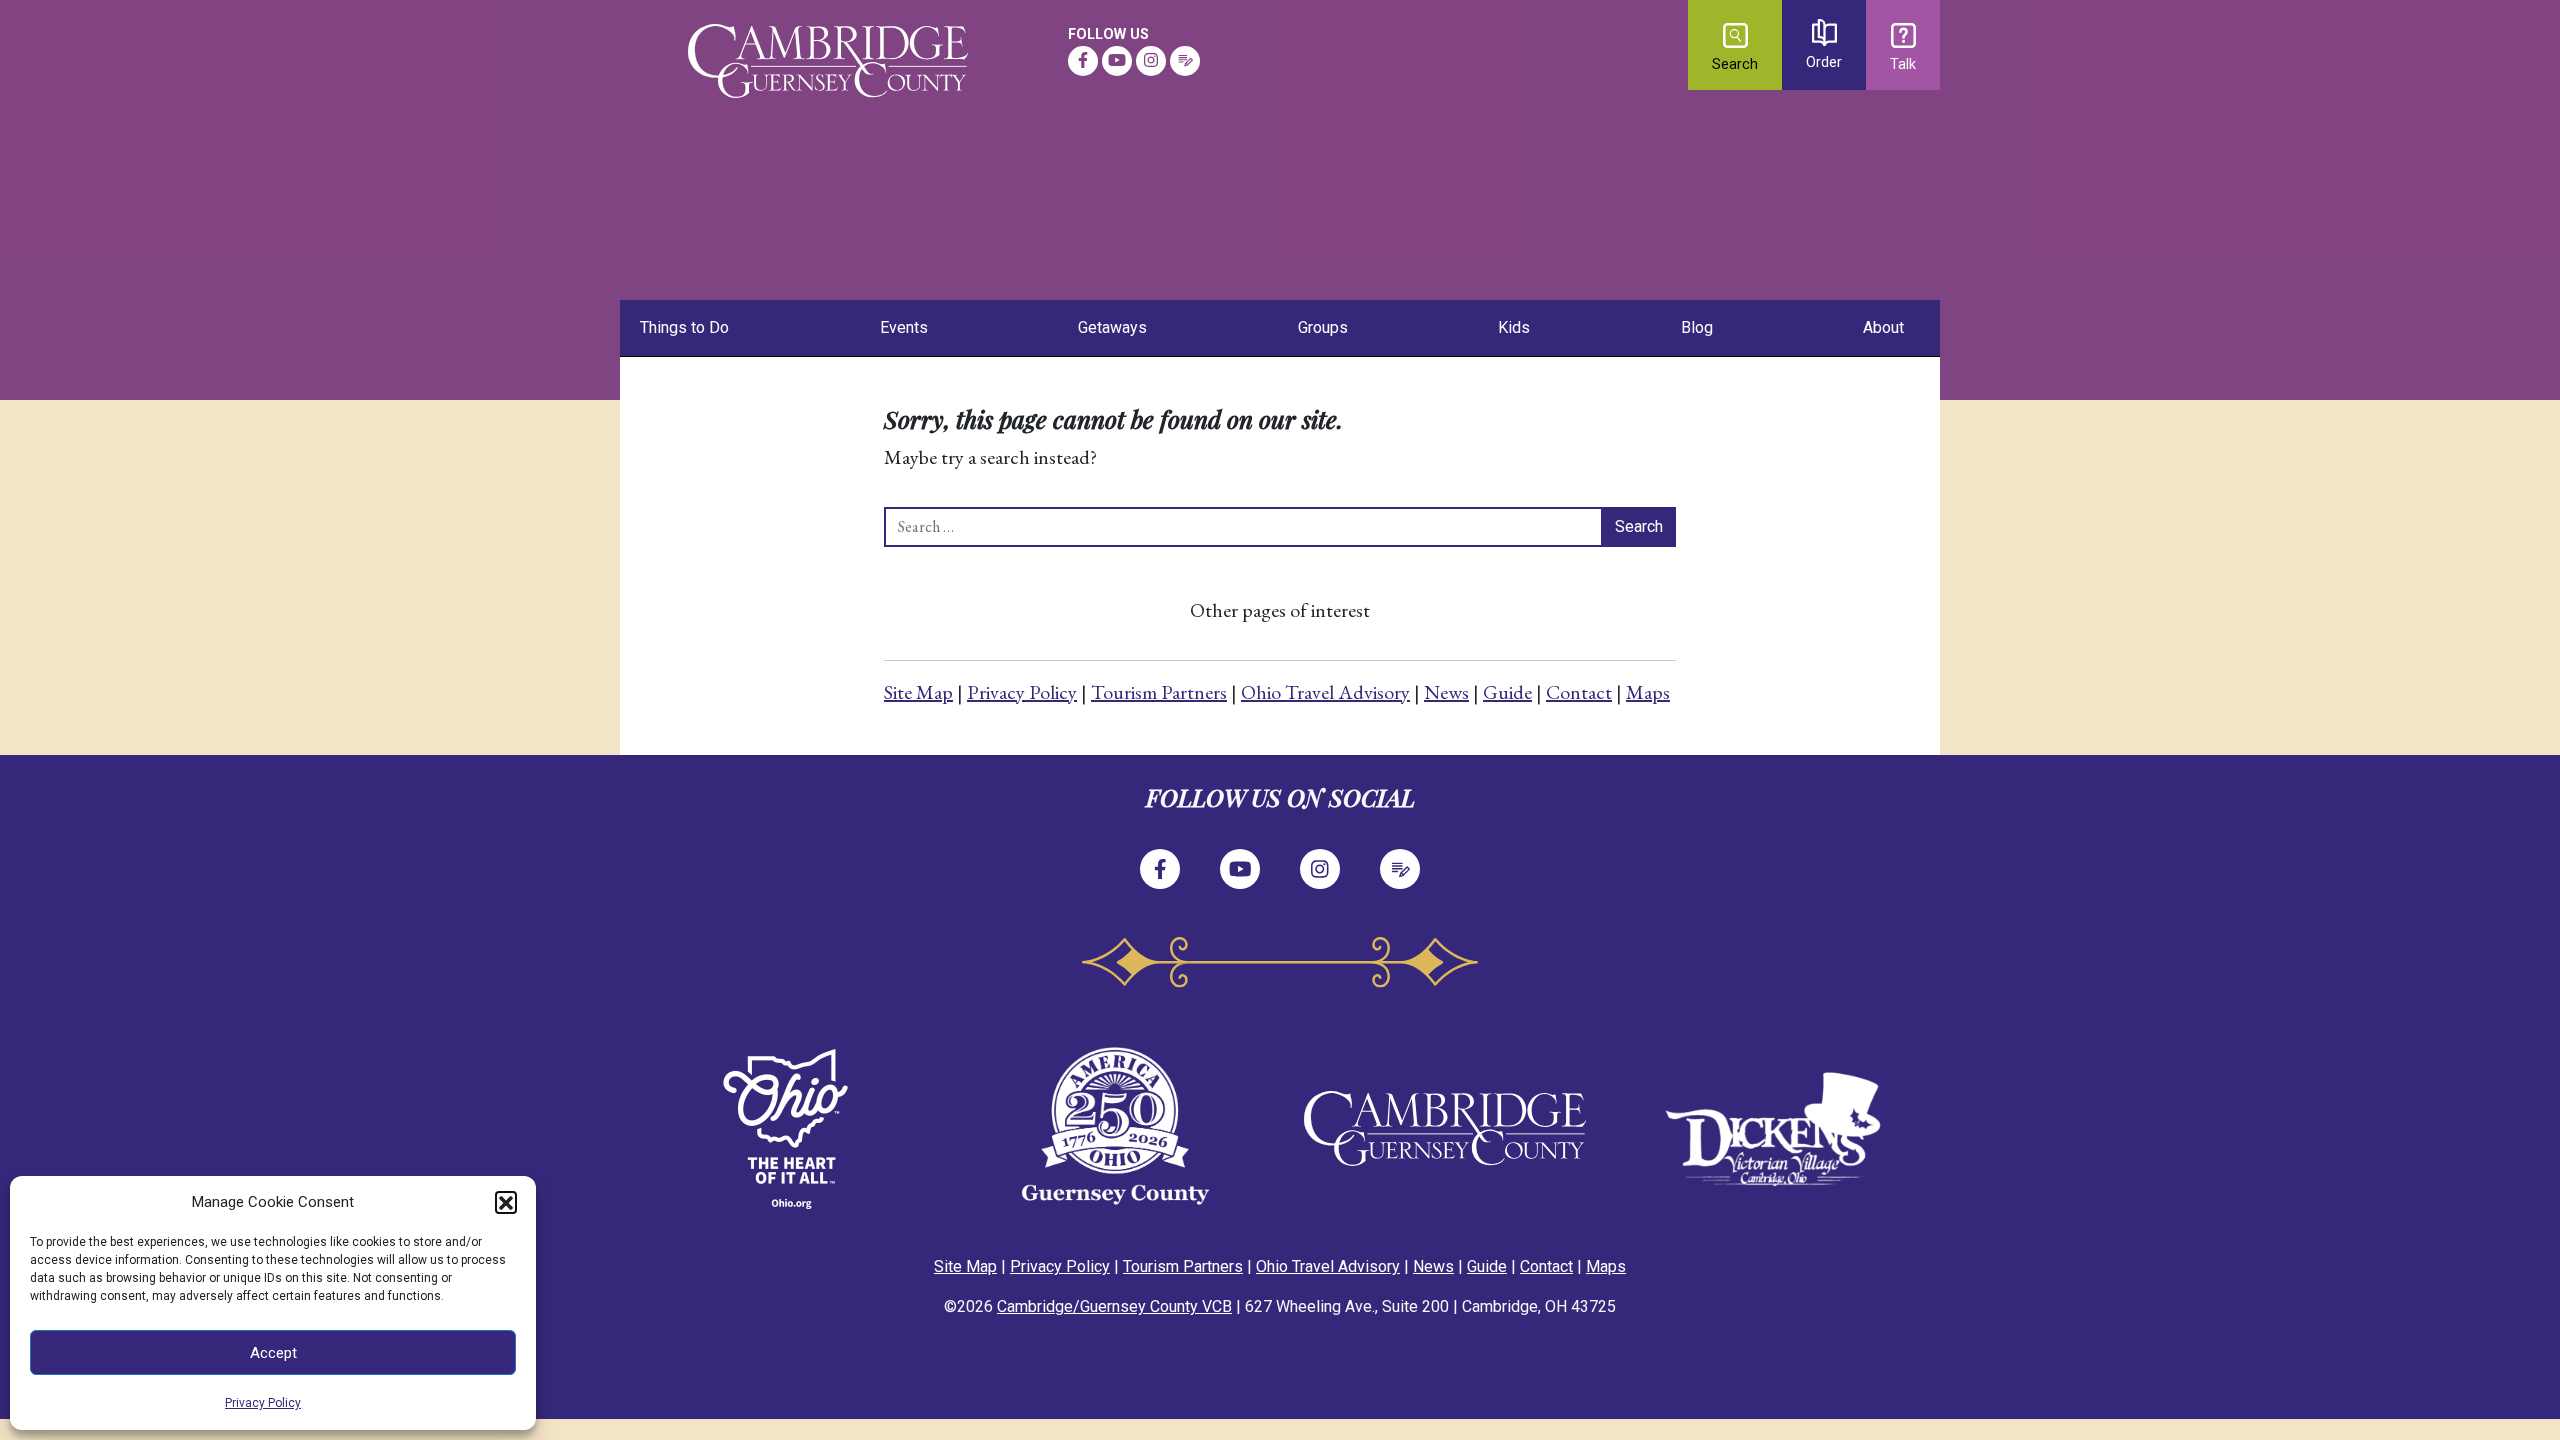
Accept (273, 1353)
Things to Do (684, 327)
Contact (1579, 692)
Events (904, 327)
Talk (1903, 64)
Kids (1514, 327)
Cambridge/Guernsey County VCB (1114, 1306)
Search (1735, 64)
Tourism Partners (1159, 692)
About (1883, 327)
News (1446, 692)
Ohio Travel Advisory (1325, 692)
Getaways (1112, 327)
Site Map (918, 692)
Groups (1323, 327)
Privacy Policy (263, 1403)
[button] (506, 1202)
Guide (1507, 692)
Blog (1697, 327)
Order (1824, 62)
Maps (1648, 692)
